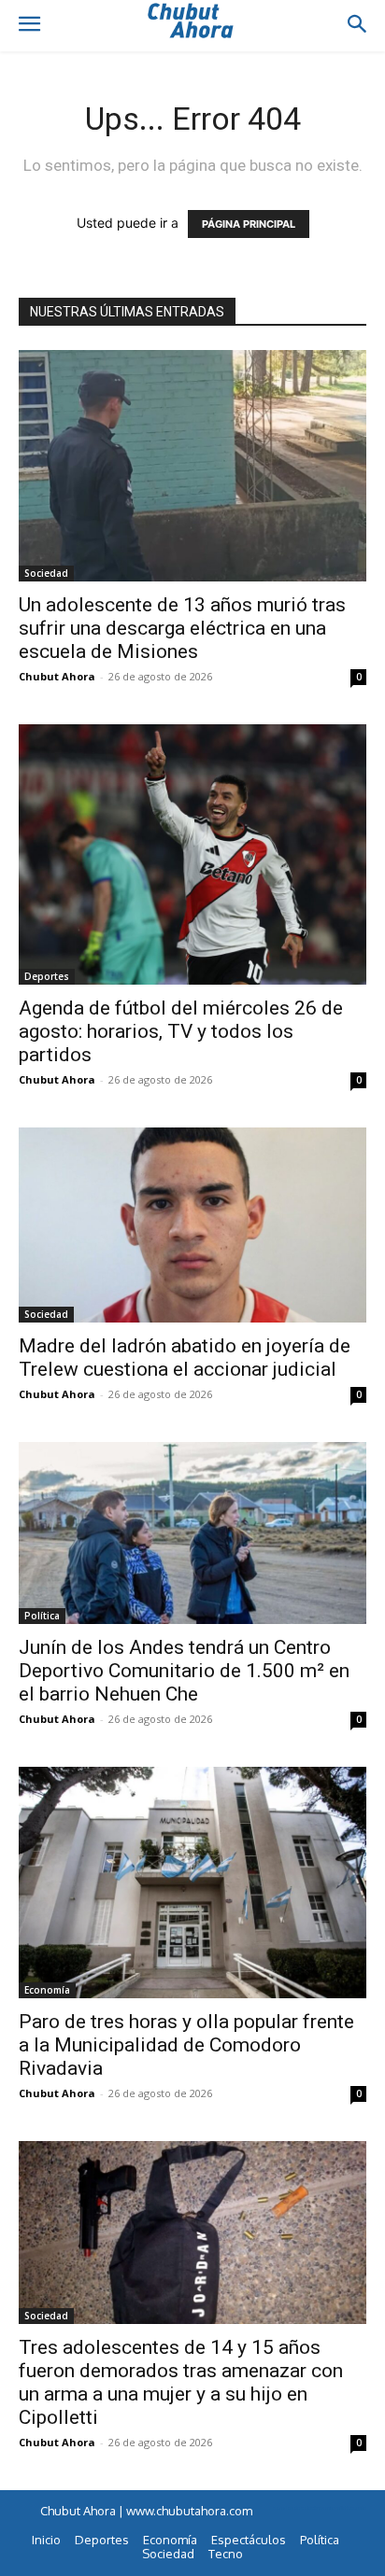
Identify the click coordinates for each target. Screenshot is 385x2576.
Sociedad (46, 573)
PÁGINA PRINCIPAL (249, 224)
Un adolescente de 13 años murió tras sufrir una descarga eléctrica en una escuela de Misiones (182, 628)
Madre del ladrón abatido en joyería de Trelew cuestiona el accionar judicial (185, 1358)
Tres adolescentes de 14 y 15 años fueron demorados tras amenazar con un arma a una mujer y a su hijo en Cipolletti (181, 2382)
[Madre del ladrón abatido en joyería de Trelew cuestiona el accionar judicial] (192, 1225)
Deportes (47, 976)
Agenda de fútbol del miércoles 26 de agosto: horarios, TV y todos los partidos (181, 1031)
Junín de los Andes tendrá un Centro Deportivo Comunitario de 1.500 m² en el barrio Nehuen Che (184, 1671)
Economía (47, 1990)
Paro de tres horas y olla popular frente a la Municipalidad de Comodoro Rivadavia (186, 2045)
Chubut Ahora (57, 676)
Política (42, 1616)
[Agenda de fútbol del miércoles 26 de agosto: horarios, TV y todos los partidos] (192, 854)
